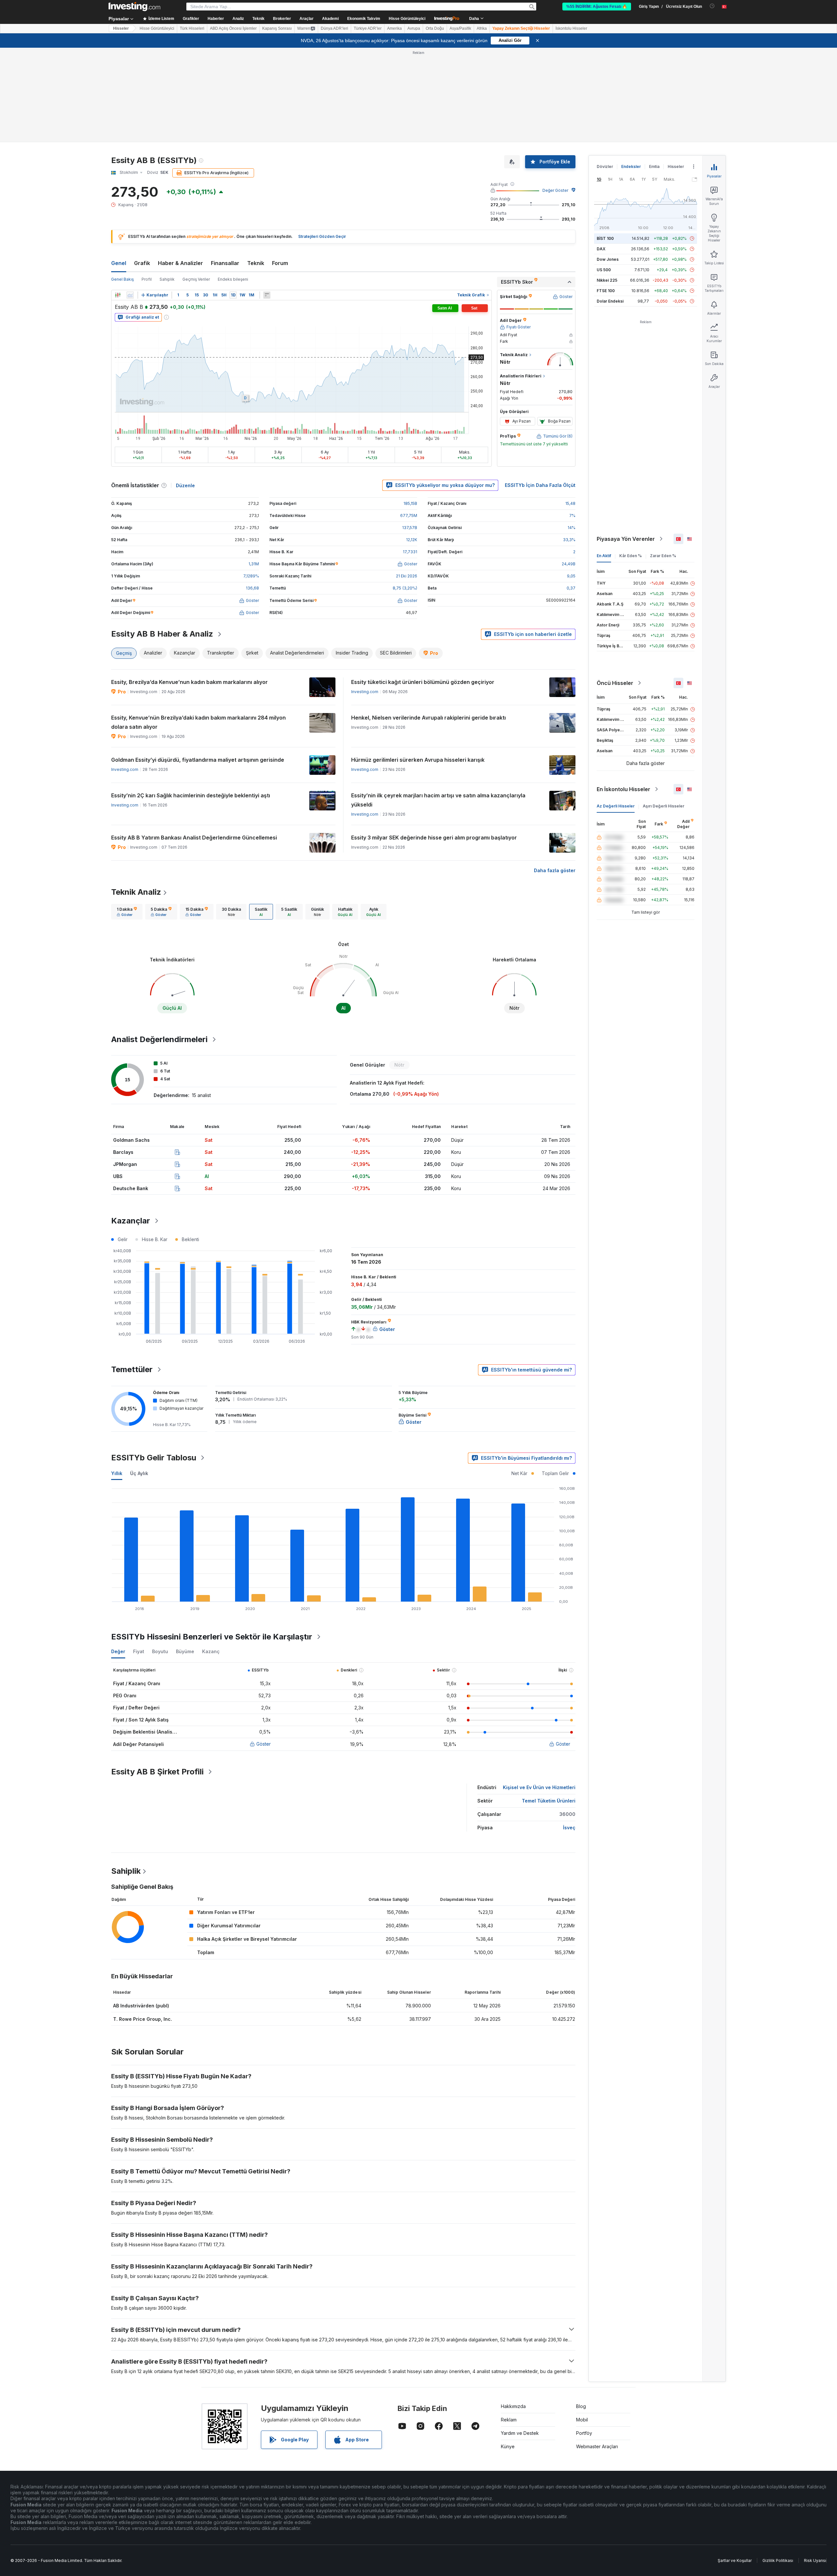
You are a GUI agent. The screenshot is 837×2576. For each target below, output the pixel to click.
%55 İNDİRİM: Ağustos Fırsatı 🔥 (597, 7)
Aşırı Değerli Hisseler (664, 806)
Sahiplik (167, 279)
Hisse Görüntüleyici (407, 19)
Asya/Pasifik (460, 28)
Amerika (394, 28)
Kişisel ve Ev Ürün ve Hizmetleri (539, 1787)
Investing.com (365, 692)
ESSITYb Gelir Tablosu (154, 1458)
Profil (147, 279)
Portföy (584, 2433)
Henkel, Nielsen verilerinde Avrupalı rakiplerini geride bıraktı (428, 718)
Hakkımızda (513, 2406)
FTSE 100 (606, 291)
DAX (601, 249)
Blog (581, 2406)
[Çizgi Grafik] (130, 295)
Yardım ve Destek (520, 2433)
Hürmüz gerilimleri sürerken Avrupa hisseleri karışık (418, 760)
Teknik (256, 263)
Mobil (582, 2420)
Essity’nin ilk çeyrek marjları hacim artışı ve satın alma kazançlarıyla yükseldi (438, 800)
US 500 (604, 270)
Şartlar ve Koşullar (735, 2560)
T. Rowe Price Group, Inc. (143, 2019)
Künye (508, 2446)
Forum (280, 263)
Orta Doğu (435, 28)
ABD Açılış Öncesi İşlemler (233, 28)
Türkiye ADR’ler (368, 28)
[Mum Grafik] (118, 295)
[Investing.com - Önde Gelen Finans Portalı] (134, 7)
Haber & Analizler (180, 263)
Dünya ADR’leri (334, 28)
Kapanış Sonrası (277, 28)
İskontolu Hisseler (571, 28)
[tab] (127, 912)
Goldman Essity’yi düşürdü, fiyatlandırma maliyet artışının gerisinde (198, 760)
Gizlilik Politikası (778, 2560)
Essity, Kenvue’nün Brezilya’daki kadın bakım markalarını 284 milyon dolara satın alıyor (198, 722)
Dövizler (605, 166)
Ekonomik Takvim (364, 19)
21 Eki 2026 (407, 576)
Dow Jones (608, 259)
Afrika (482, 28)
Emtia (654, 166)
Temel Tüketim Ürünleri (549, 1801)
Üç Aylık (139, 1473)
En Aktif (604, 556)
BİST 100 (605, 238)
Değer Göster (555, 190)
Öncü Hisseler (615, 683)
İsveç (569, 1828)
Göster (264, 1744)
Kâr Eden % (631, 556)
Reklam (509, 2420)
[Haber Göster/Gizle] (267, 295)
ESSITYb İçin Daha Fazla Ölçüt (540, 485)
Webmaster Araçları (597, 2446)
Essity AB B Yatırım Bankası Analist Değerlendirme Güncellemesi (194, 838)
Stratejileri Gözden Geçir (322, 236)
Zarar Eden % (663, 556)
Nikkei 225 (607, 280)
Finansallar (225, 263)
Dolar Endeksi (610, 301)
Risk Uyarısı (815, 2560)
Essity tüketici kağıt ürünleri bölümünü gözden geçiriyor (423, 682)
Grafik (142, 263)
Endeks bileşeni (233, 279)
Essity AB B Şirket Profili (157, 1772)
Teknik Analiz (136, 892)
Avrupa (414, 28)
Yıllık (117, 1473)
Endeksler (631, 166)
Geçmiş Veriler (196, 279)
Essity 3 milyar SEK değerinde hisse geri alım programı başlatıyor (434, 838)
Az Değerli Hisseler (616, 806)
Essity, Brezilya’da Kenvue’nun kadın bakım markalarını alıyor (189, 682)
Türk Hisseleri (192, 28)
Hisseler (121, 28)
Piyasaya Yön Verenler (626, 539)
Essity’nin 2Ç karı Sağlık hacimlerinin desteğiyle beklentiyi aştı (191, 795)
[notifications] (712, 6)
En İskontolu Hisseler (623, 789)
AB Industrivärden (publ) (141, 2006)
